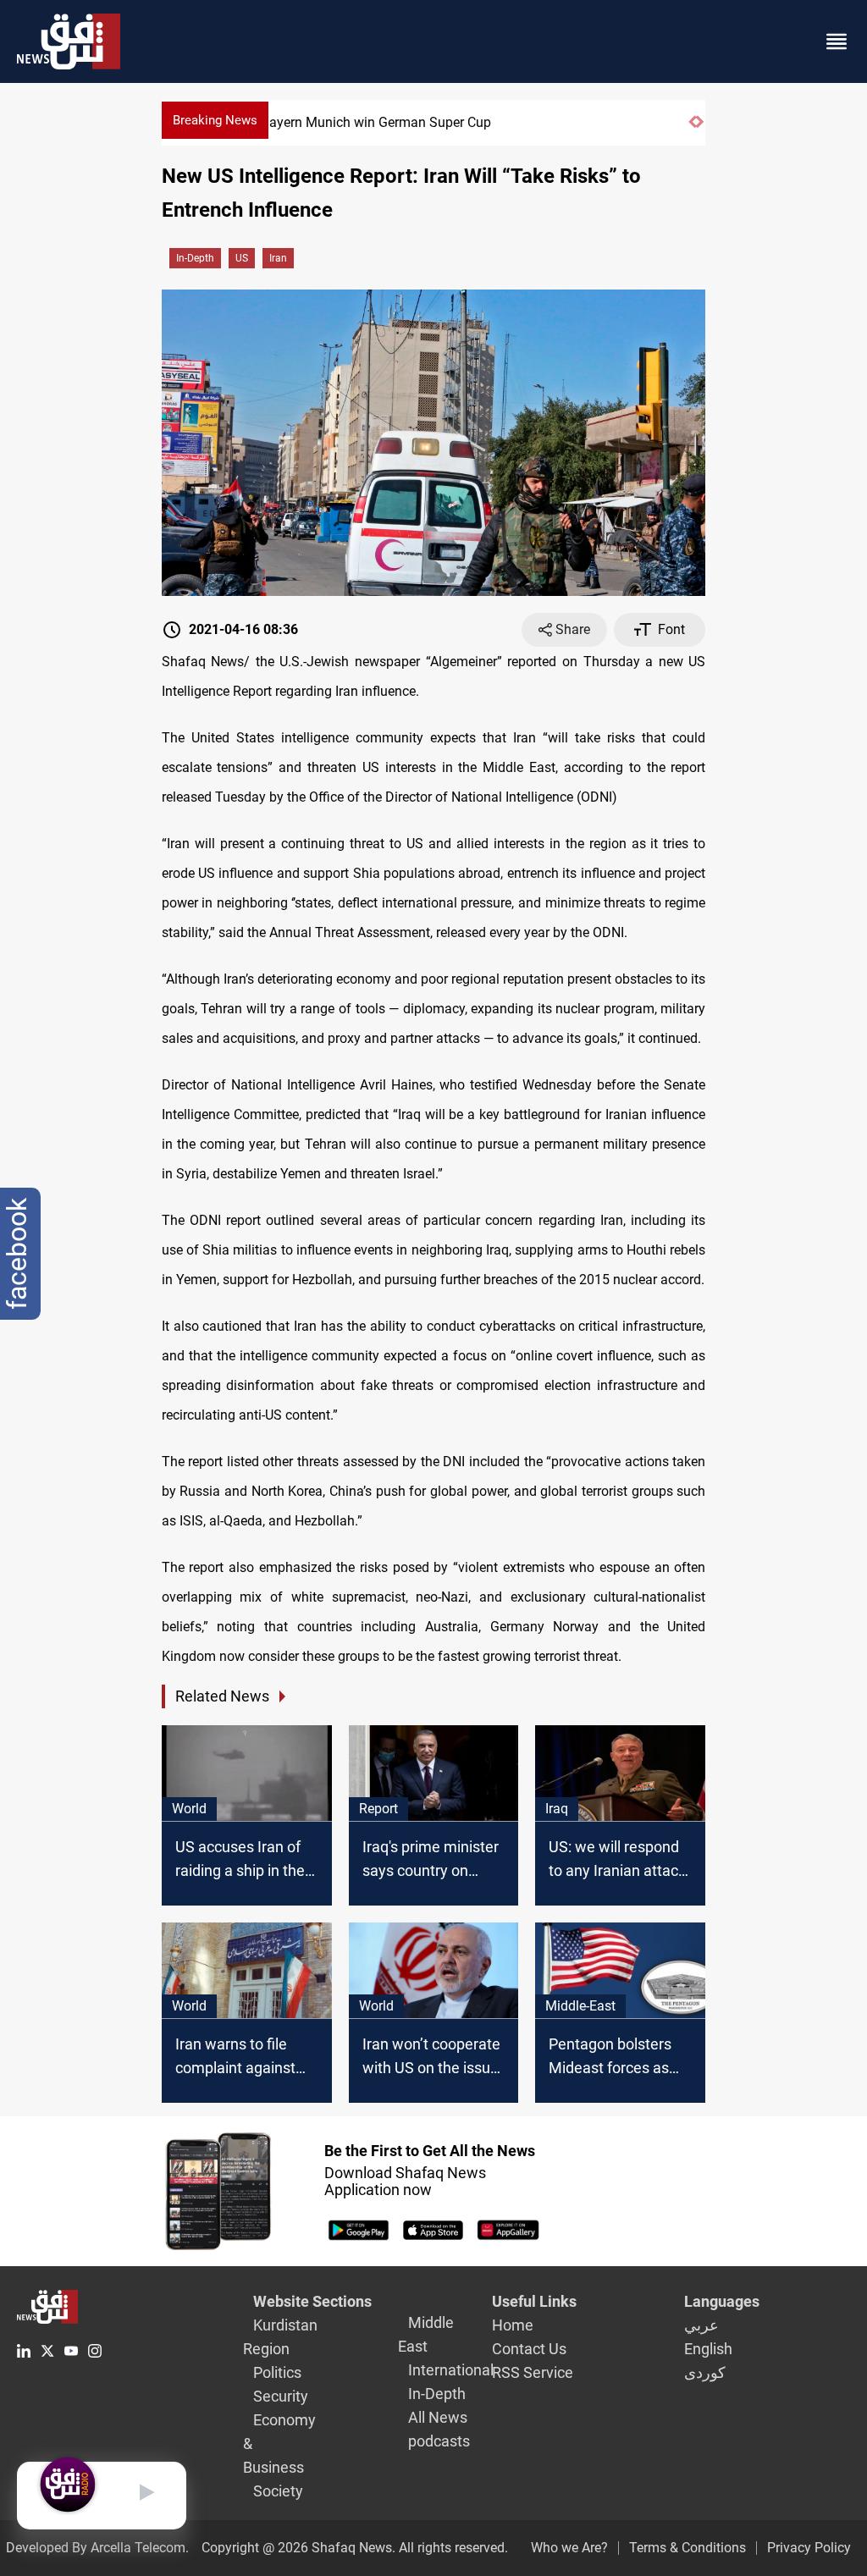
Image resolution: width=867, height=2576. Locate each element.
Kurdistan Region (280, 2337)
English (708, 2349)
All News (438, 2417)
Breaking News (215, 120)
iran (278, 258)
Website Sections (312, 2301)
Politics (277, 2372)
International (451, 2370)
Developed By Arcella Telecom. (97, 2548)
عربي (701, 2325)
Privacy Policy (809, 2548)
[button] (692, 129)
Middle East (426, 2334)
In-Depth (195, 258)
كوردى (705, 2372)
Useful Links (534, 2301)
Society (278, 2491)
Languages (722, 2301)
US (242, 258)
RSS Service (533, 2372)
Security (281, 2396)
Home (513, 2325)
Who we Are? (569, 2548)
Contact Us (529, 2349)
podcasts (439, 2441)
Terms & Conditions (688, 2548)
